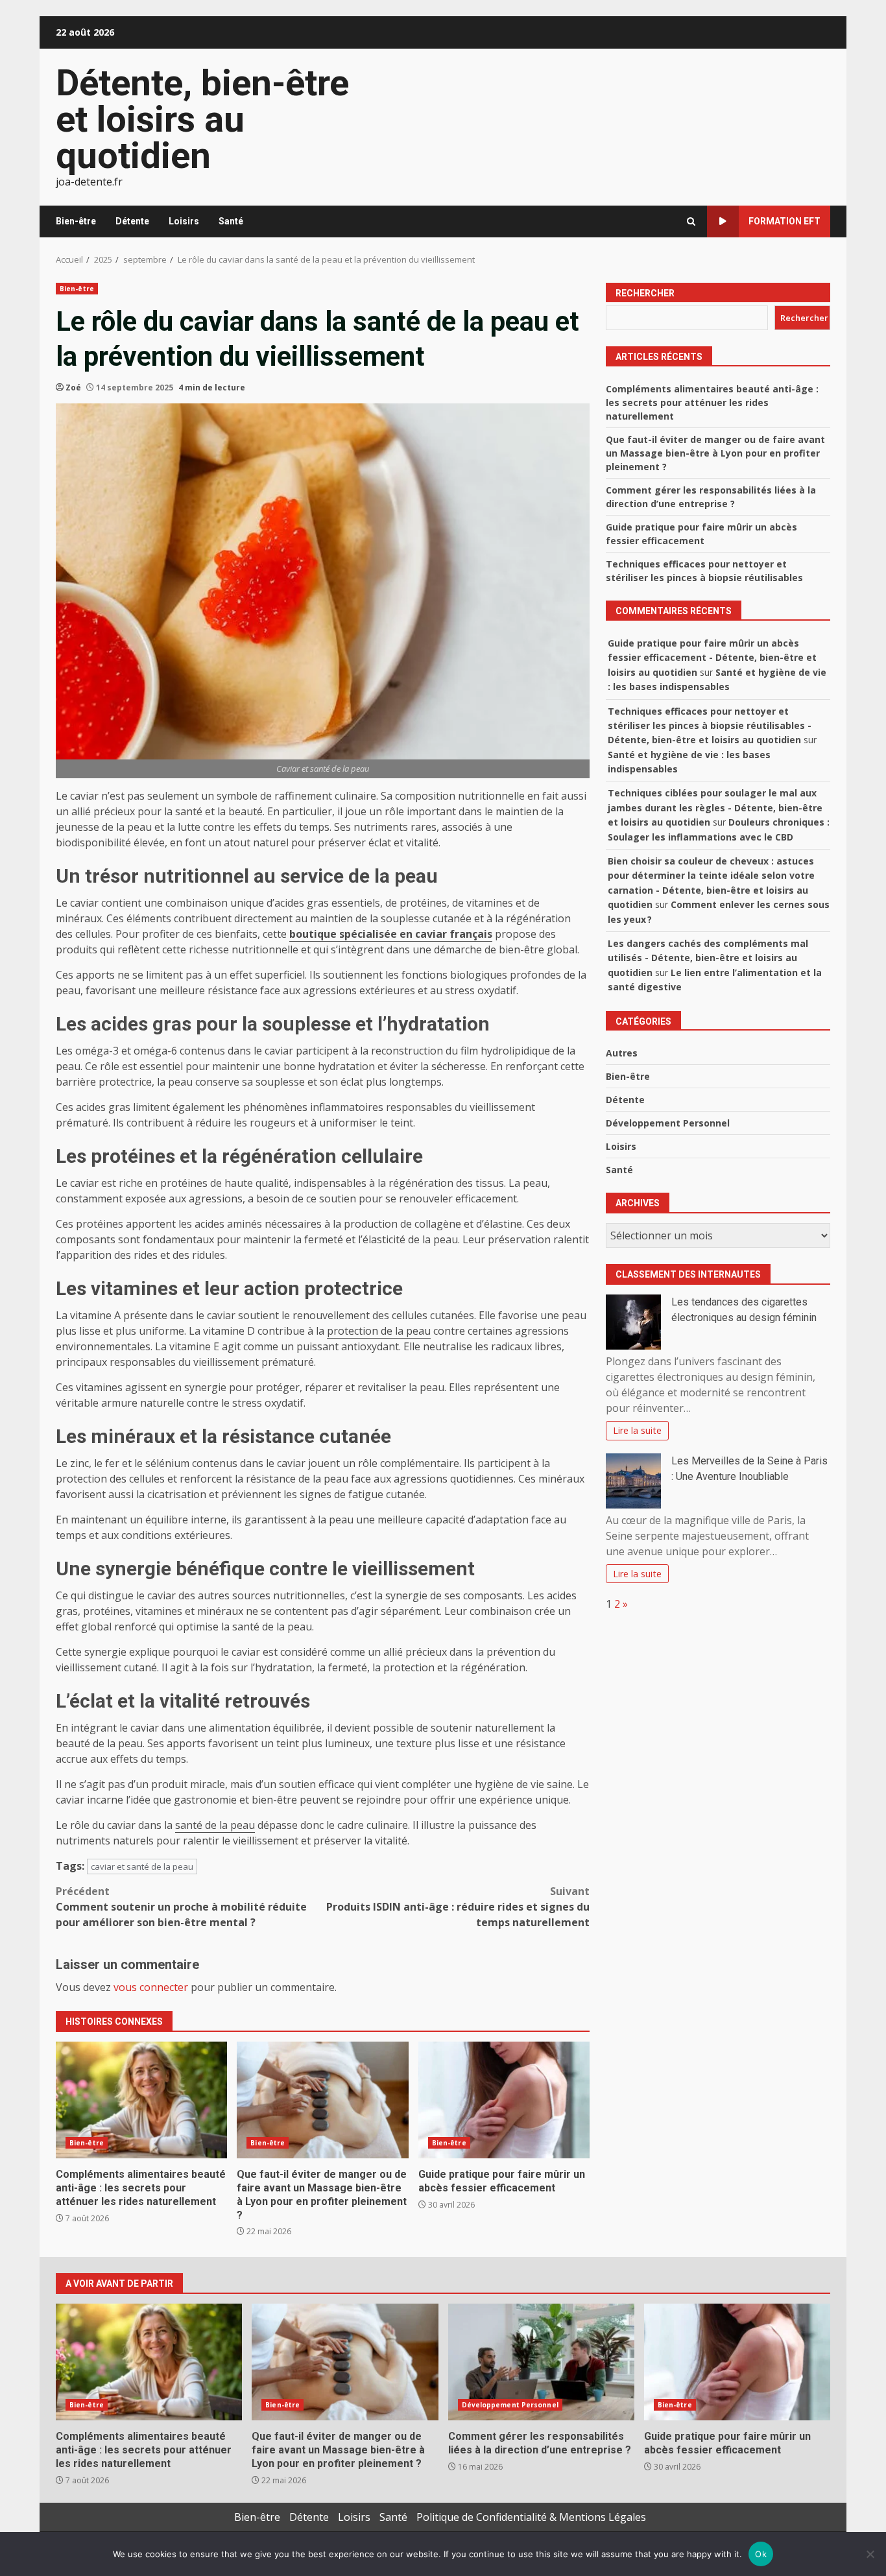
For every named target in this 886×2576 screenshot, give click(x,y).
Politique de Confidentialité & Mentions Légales (531, 2517)
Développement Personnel (668, 1123)
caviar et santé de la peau (142, 1866)
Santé (231, 221)
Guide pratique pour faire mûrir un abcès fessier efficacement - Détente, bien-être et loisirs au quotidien (712, 658)
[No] (870, 2554)
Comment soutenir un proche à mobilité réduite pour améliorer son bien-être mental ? (181, 1907)
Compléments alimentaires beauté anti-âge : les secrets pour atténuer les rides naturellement (141, 2100)
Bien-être (76, 221)
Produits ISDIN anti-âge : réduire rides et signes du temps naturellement (458, 1907)
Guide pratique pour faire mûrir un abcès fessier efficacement (504, 2100)
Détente (132, 221)
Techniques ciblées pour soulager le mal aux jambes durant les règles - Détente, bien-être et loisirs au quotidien (715, 807)
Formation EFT (784, 221)
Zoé (73, 388)
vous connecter (151, 1987)
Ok (761, 2554)
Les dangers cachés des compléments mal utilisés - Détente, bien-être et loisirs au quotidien (708, 958)
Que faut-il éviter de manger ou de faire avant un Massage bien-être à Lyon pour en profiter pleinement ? (322, 2100)
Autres (622, 1053)
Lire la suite (637, 1430)
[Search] (691, 221)
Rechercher (645, 293)
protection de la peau (379, 1331)
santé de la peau (215, 1825)
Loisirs (184, 221)
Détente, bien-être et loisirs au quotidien (202, 119)
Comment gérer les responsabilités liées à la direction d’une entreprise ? (541, 2362)
